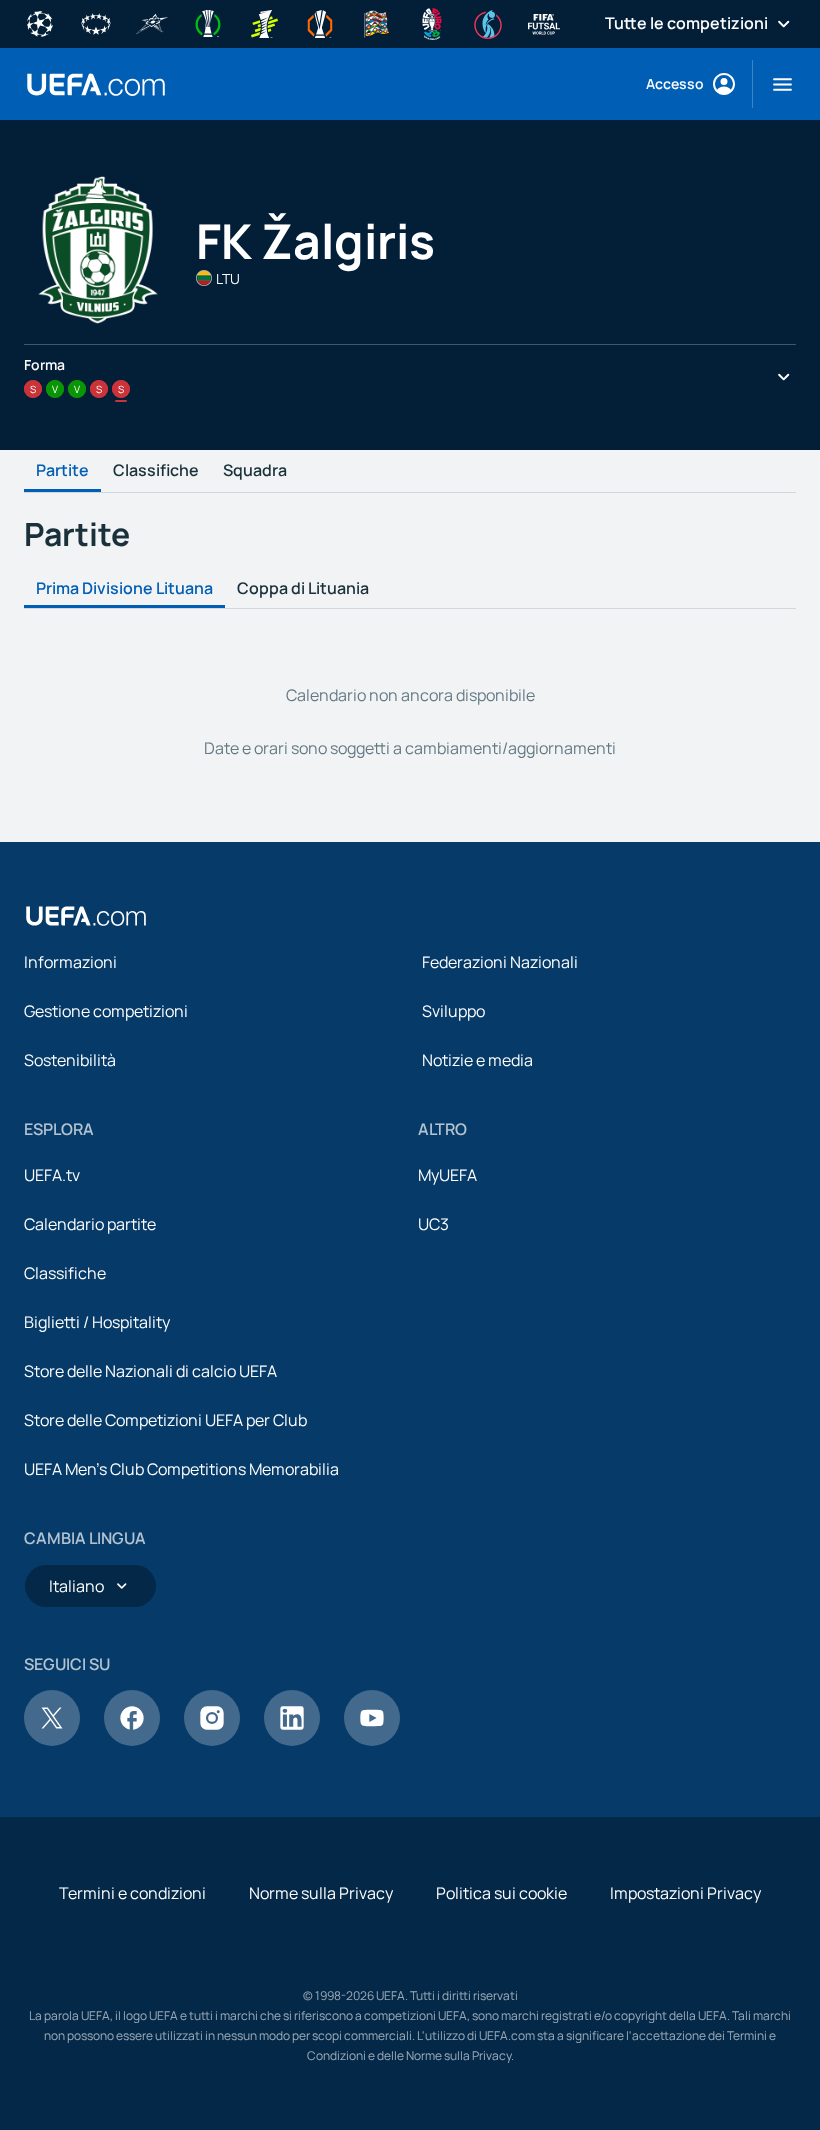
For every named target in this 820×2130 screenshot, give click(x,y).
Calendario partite (90, 1224)
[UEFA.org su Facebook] (132, 1740)
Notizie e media (477, 1060)
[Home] (86, 916)
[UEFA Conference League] (208, 22)
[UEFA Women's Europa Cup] (264, 22)
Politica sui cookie (501, 1893)
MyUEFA (447, 1175)
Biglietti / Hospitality (97, 1322)
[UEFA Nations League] (376, 22)
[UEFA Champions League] (40, 22)
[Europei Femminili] (488, 22)
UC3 (433, 1224)
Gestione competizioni (106, 1011)
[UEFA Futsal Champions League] (152, 22)
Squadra (255, 471)
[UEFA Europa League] (320, 22)
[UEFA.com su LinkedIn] (292, 1740)
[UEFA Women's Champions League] (96, 22)
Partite (62, 471)
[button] (774, 84)
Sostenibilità (70, 1060)
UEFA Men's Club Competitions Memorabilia (181, 1469)
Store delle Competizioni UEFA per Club (165, 1420)
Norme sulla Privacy (321, 1893)
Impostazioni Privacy (685, 1893)
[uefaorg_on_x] (52, 1740)
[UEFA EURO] (432, 22)
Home (96, 84)
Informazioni (70, 962)
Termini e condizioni (132, 1893)
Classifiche (156, 471)
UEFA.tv (52, 1175)
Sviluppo (453, 1011)
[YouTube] (372, 1740)
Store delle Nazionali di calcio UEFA (150, 1371)
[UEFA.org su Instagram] (212, 1740)
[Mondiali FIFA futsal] (544, 22)
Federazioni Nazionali (500, 962)
